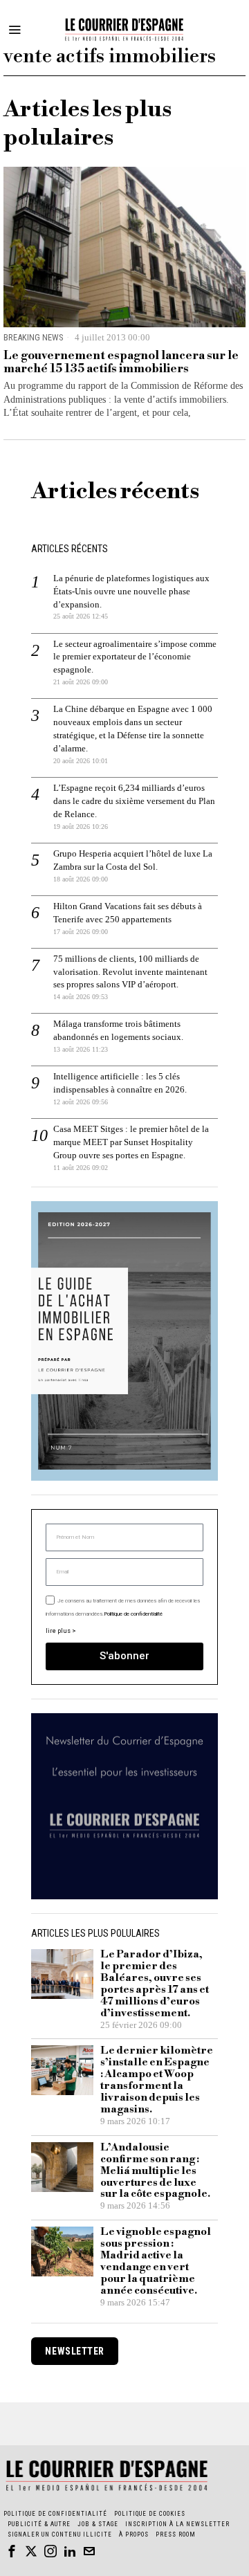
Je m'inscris (125, 1482)
